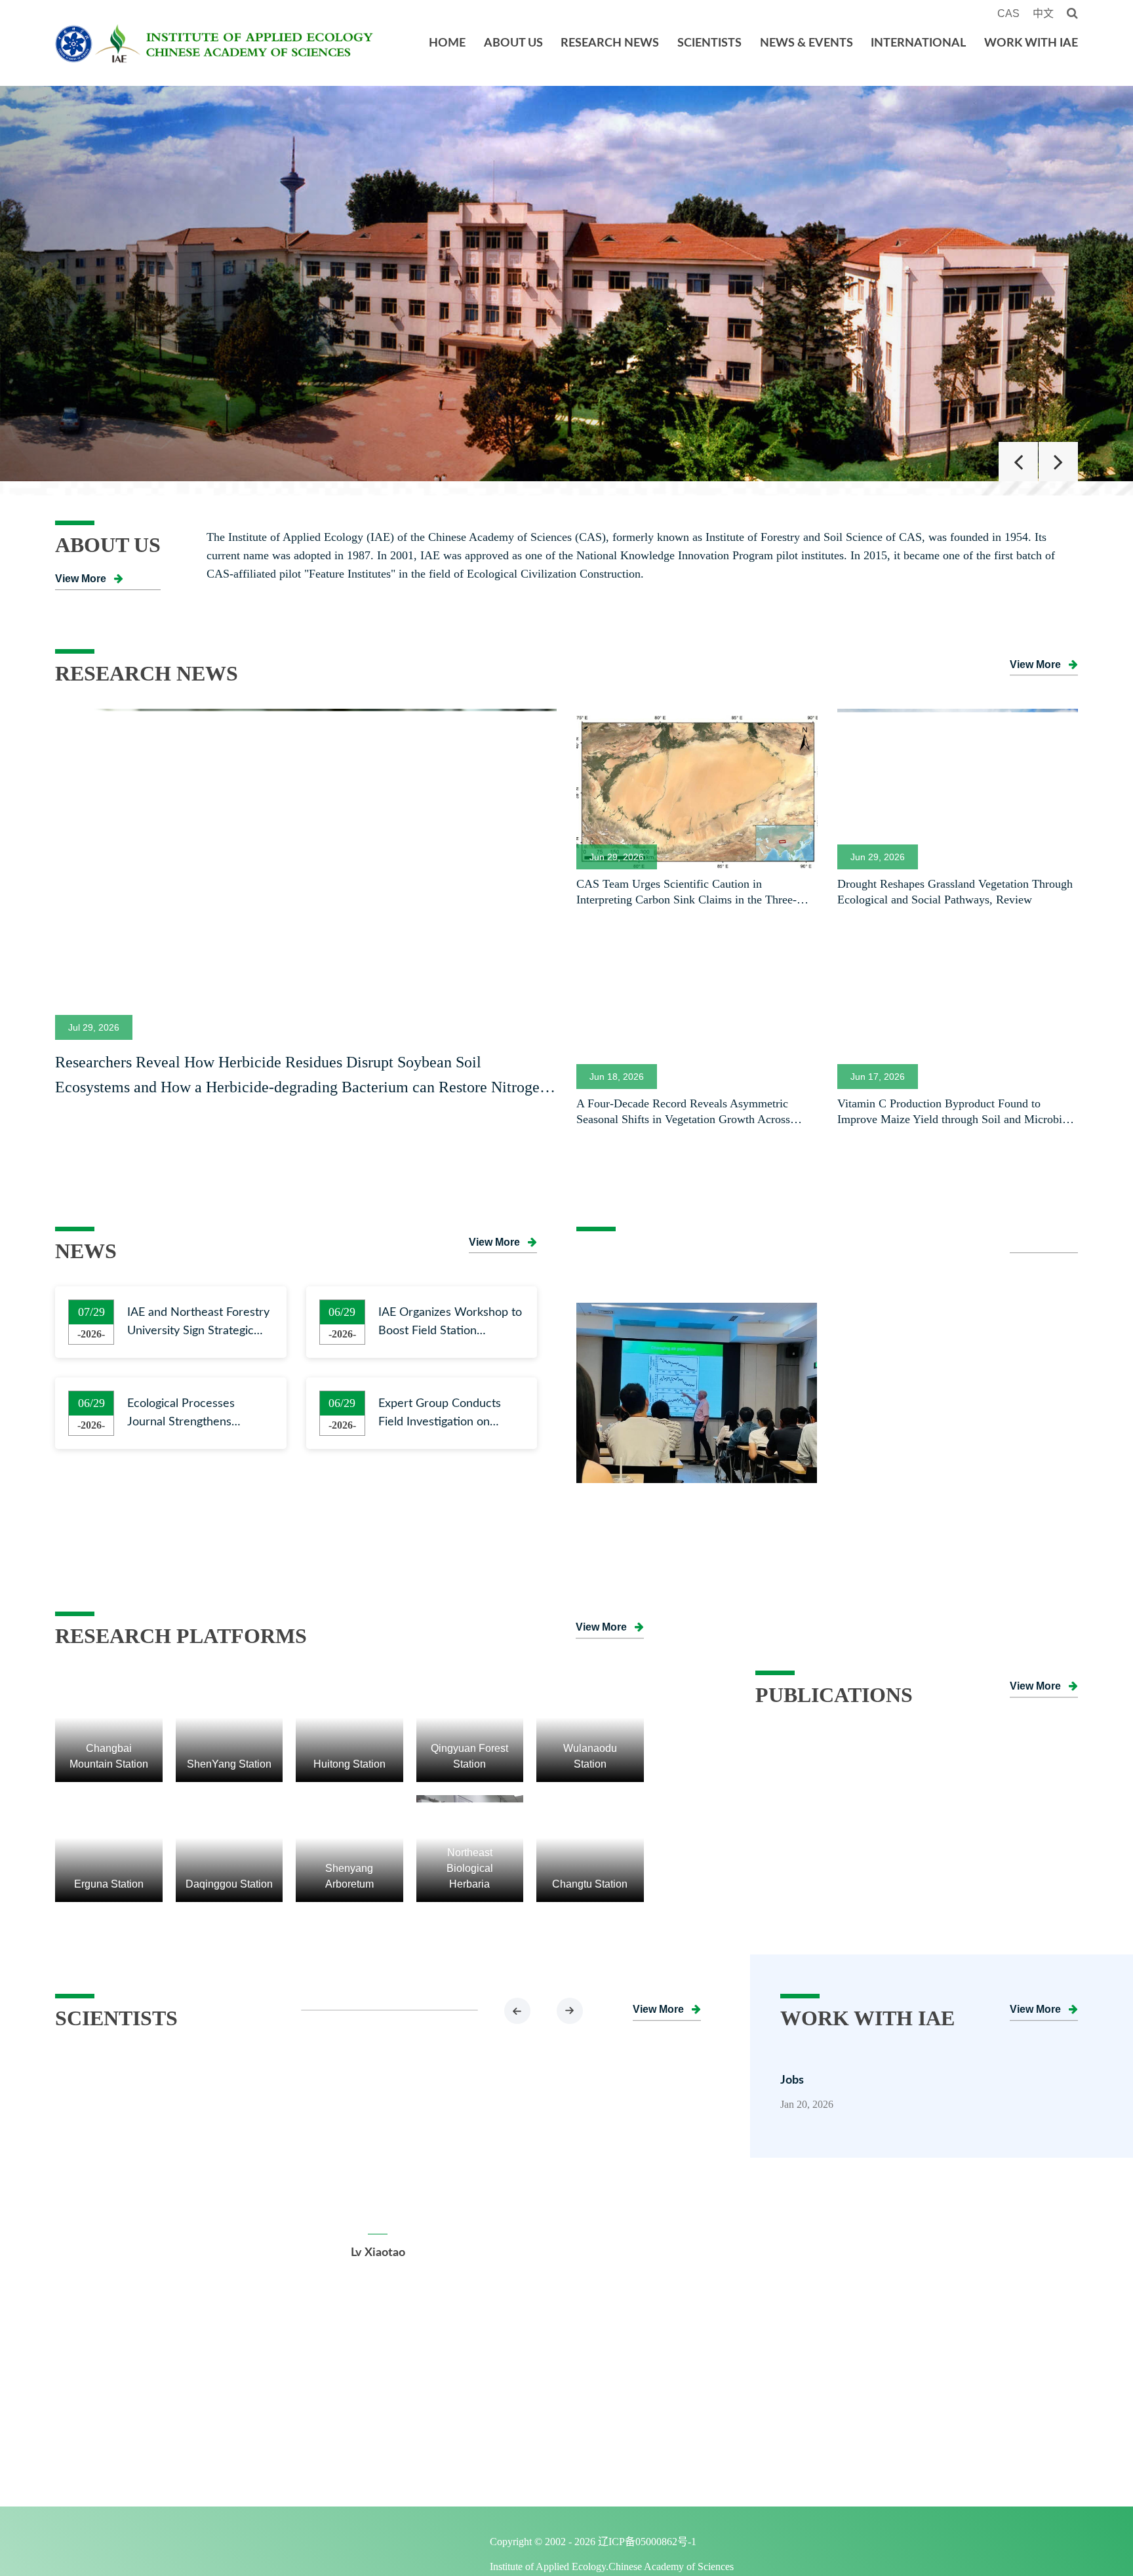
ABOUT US (513, 43)
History (85, 2413)
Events (550, 2413)
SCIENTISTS (709, 43)
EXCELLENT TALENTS (410, 2385)
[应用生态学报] (917, 1740)
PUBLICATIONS (1031, 2357)
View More (81, 579)
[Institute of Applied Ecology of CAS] (566, 284)
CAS (1008, 13)
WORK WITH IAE (1031, 43)
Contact (87, 2470)
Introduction (100, 2385)
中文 (1043, 13)
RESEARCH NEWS (610, 43)
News (548, 2385)
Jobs (792, 2080)
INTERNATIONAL (918, 43)
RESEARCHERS (393, 2413)
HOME (447, 43)
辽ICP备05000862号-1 (662, 2545)
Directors (91, 2442)
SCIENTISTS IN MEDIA (413, 2442)
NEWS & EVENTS (806, 43)
